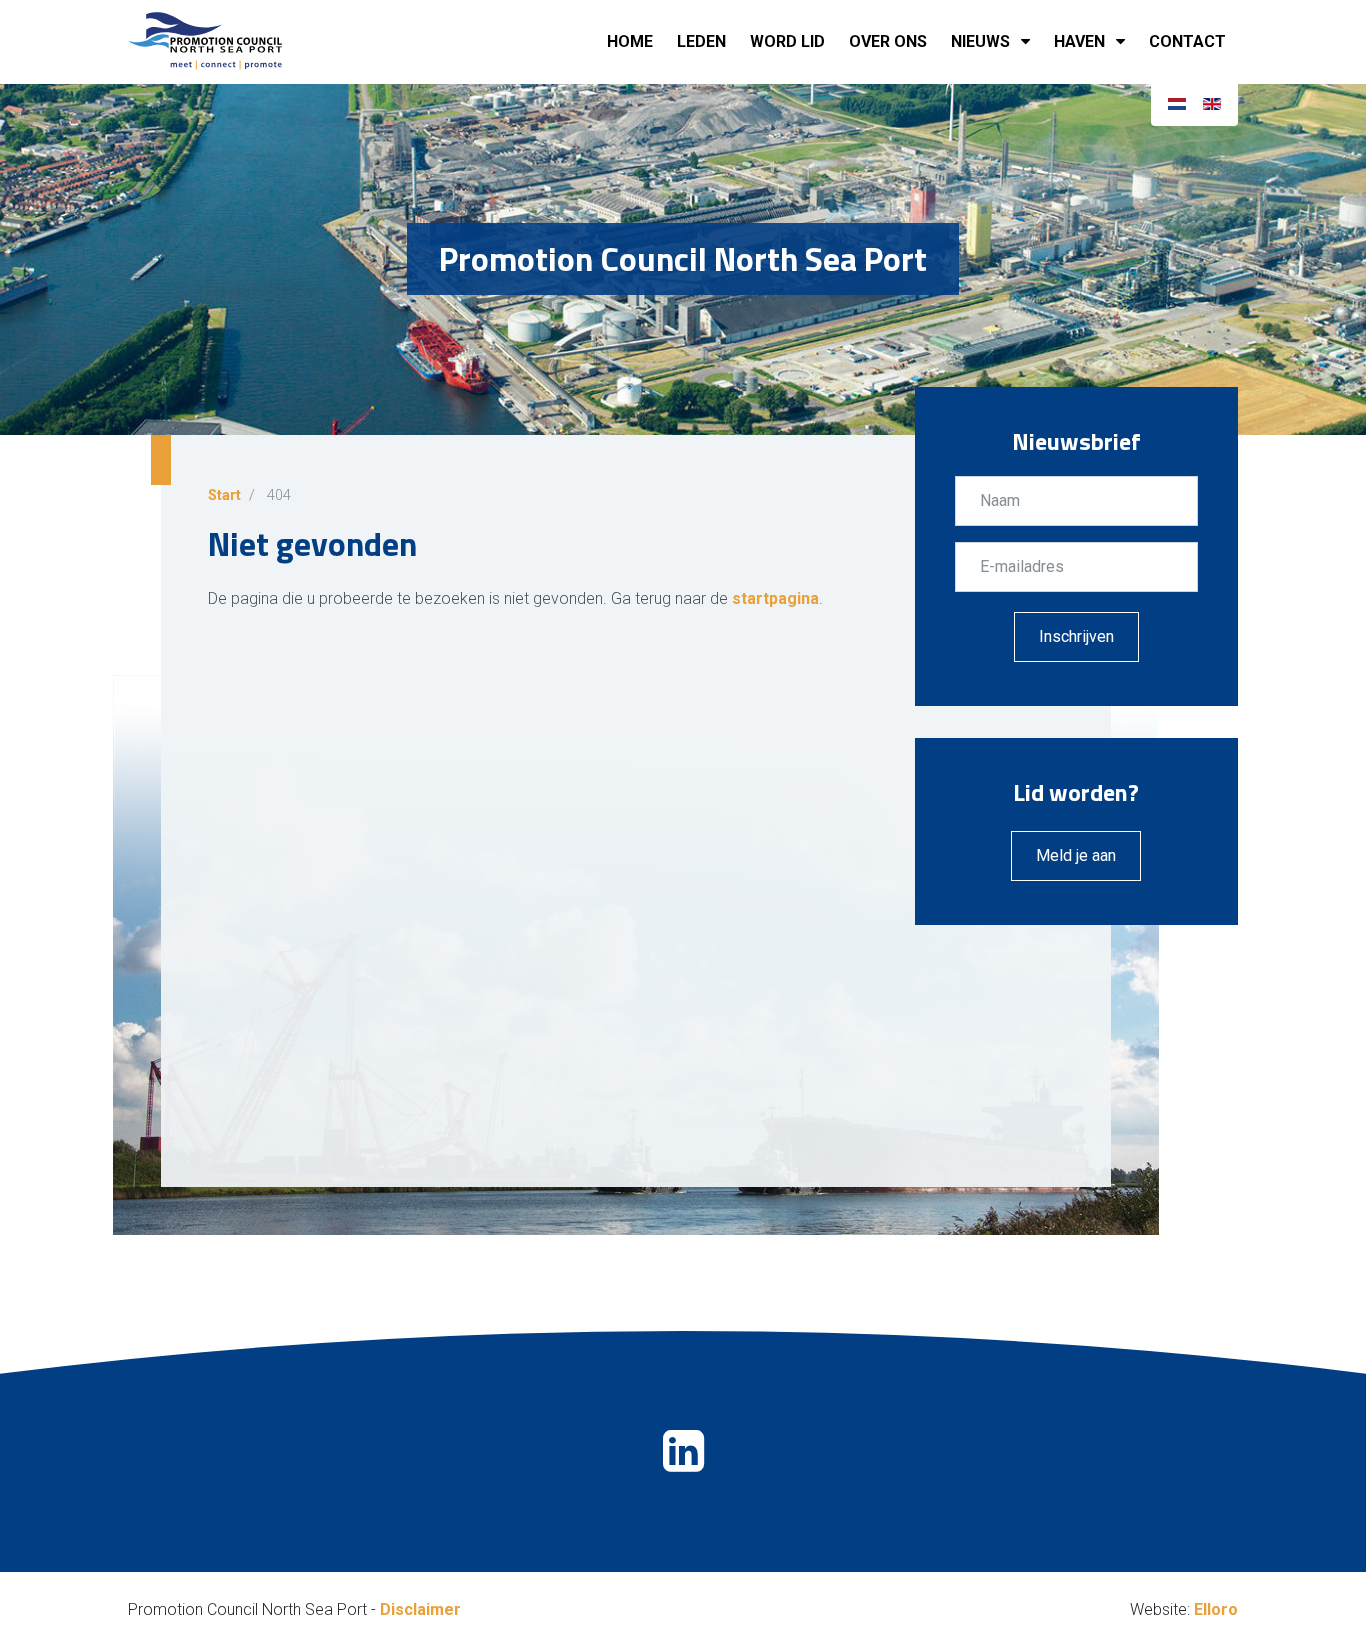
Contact (1187, 41)
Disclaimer (420, 1609)
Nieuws (980, 41)
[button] (1029, 42)
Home (630, 41)
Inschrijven (1076, 636)
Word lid (787, 41)
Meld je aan (1076, 855)
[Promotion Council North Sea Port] (228, 42)
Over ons (888, 41)
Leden (701, 41)
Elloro (1216, 1609)
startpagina (775, 598)
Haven (1079, 41)
